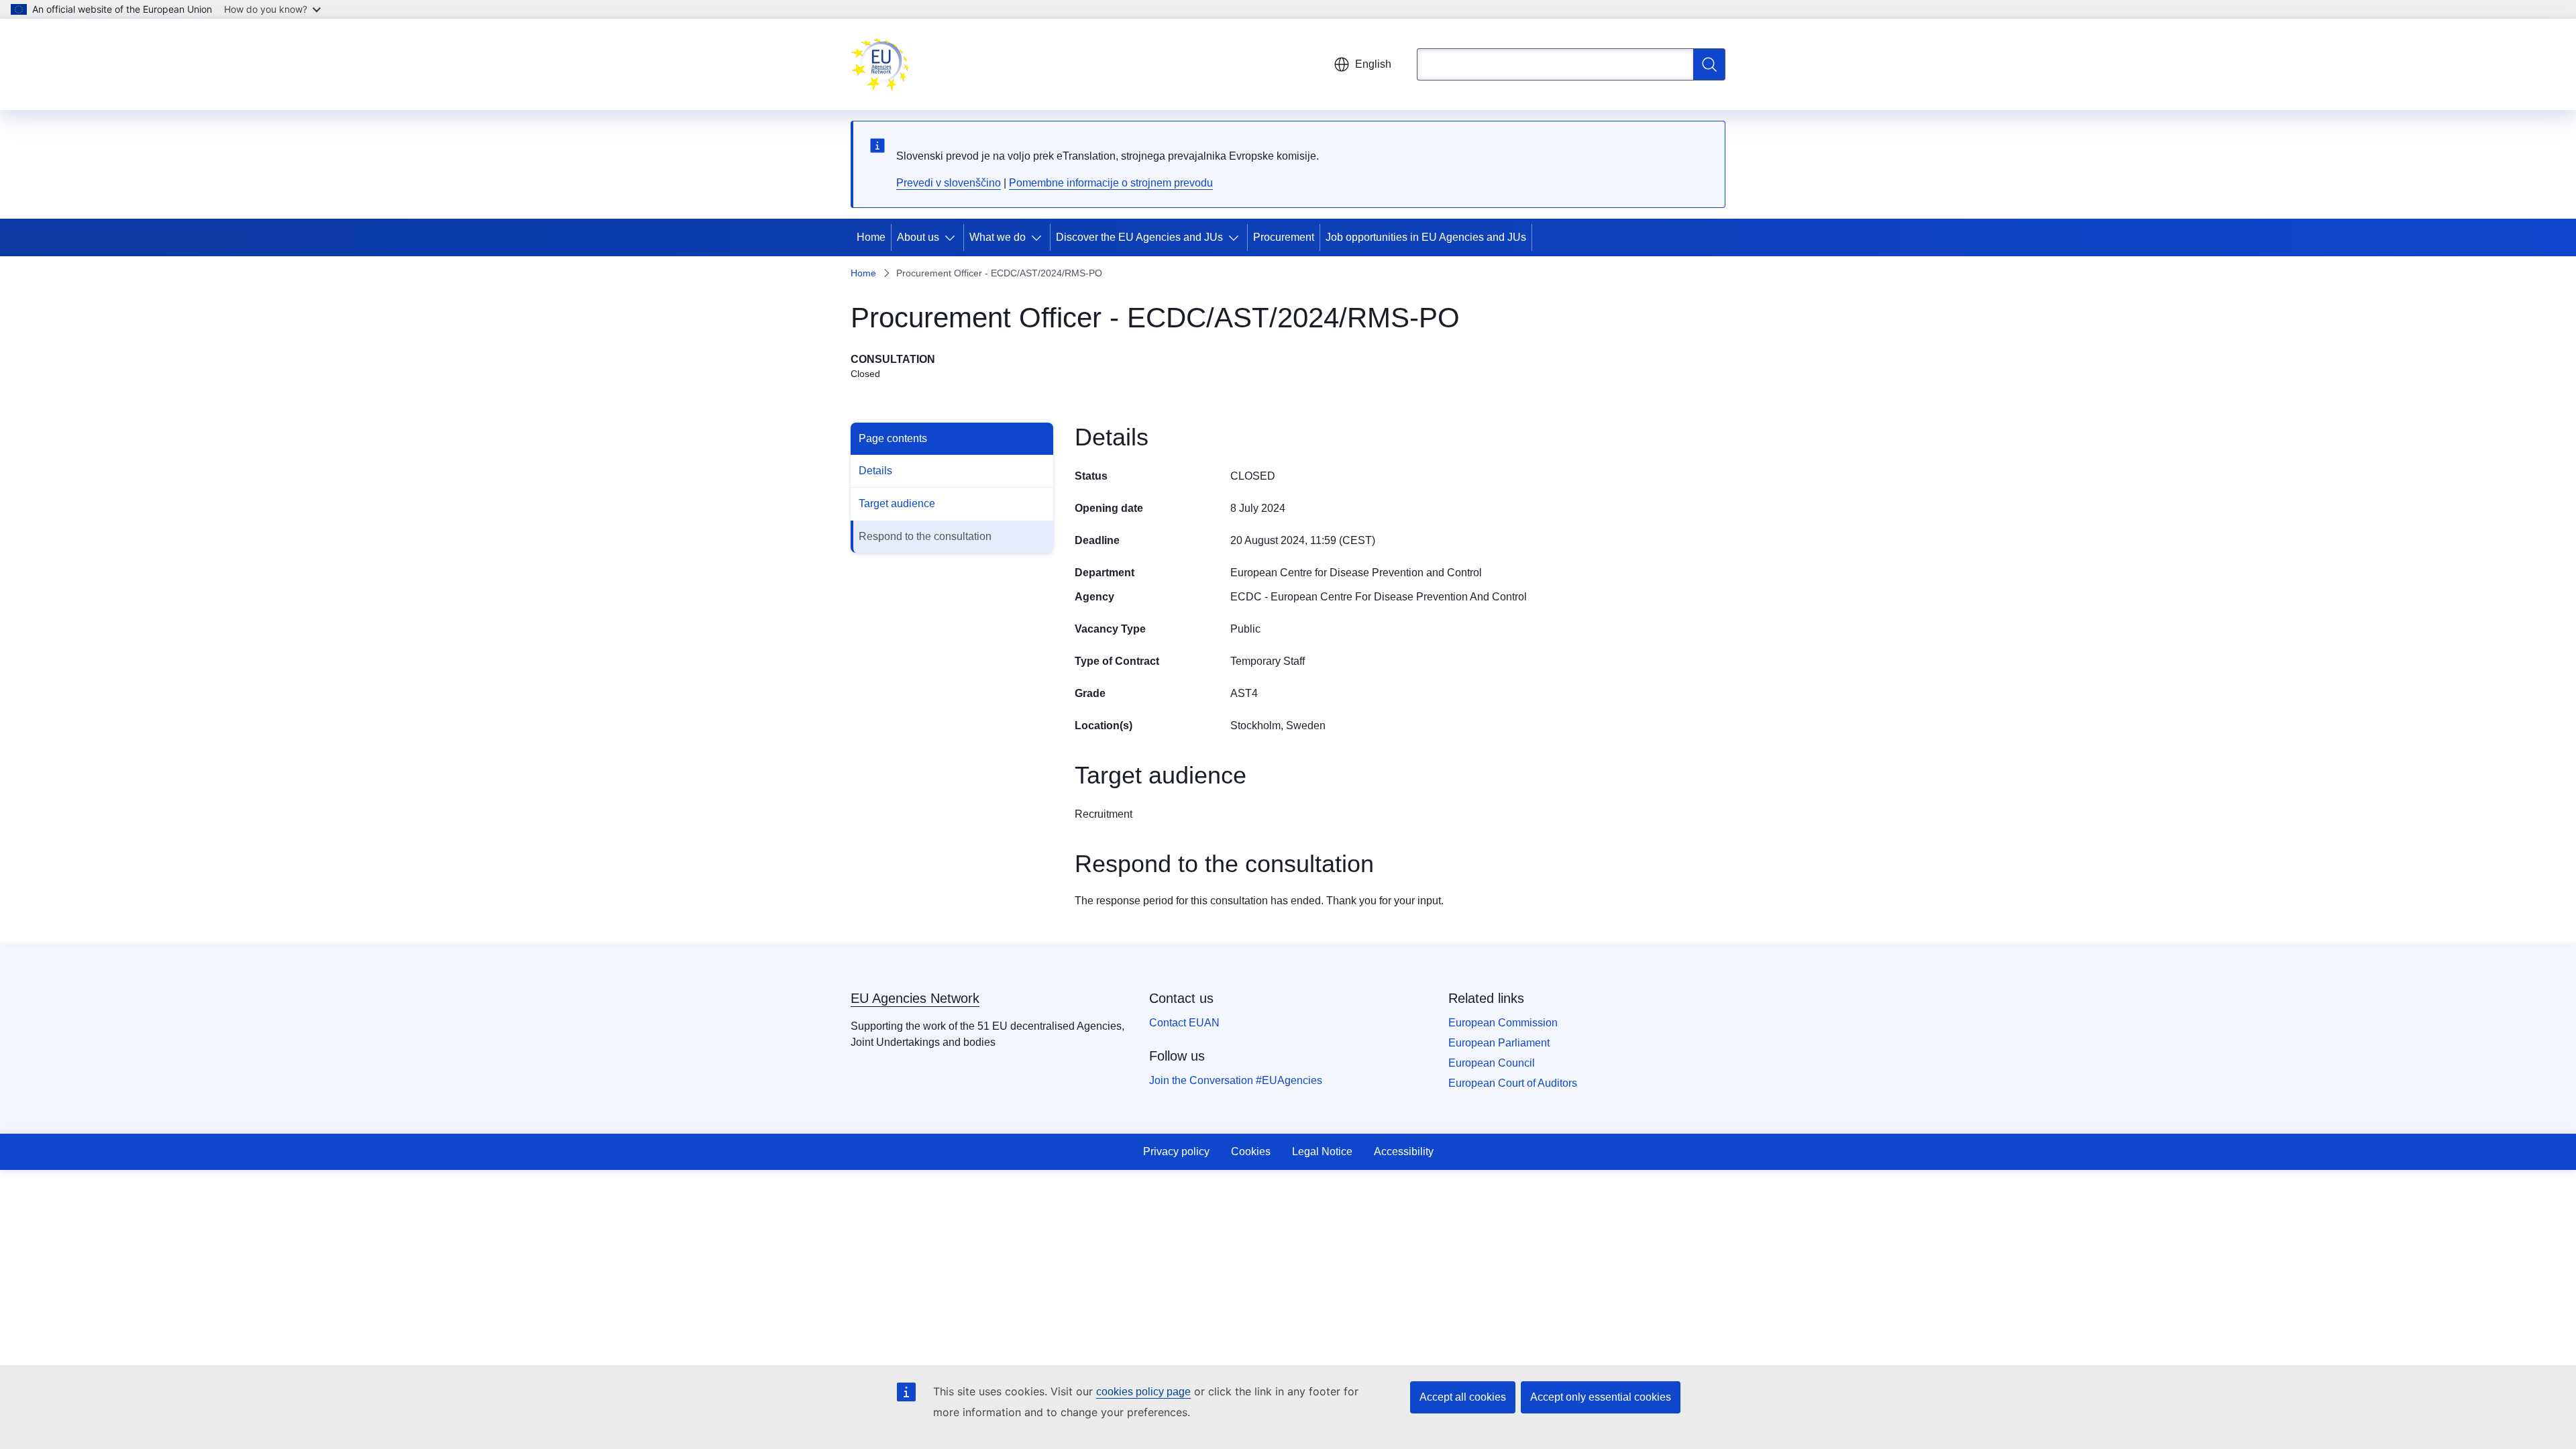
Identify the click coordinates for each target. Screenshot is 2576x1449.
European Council (1492, 1063)
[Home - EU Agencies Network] (880, 64)
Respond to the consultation (925, 536)
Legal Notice (1322, 1151)
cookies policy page (1143, 1392)
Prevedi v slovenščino (949, 183)
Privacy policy (1176, 1151)
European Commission (1503, 1023)
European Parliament (1499, 1043)
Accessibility (1404, 1151)
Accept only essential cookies (1601, 1397)
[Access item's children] (953, 237)
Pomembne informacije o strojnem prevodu (1111, 183)
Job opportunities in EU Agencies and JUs (1426, 237)
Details (875, 471)
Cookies (1251, 1151)
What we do (998, 237)
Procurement (1284, 237)
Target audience (897, 503)
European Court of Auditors (1513, 1083)
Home (871, 237)
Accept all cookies (1463, 1397)
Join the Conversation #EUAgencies (1236, 1080)
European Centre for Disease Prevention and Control (1356, 573)
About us (918, 237)
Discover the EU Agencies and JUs (1139, 237)
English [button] (1373, 64)
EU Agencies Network (915, 998)
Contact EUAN (1184, 1023)
